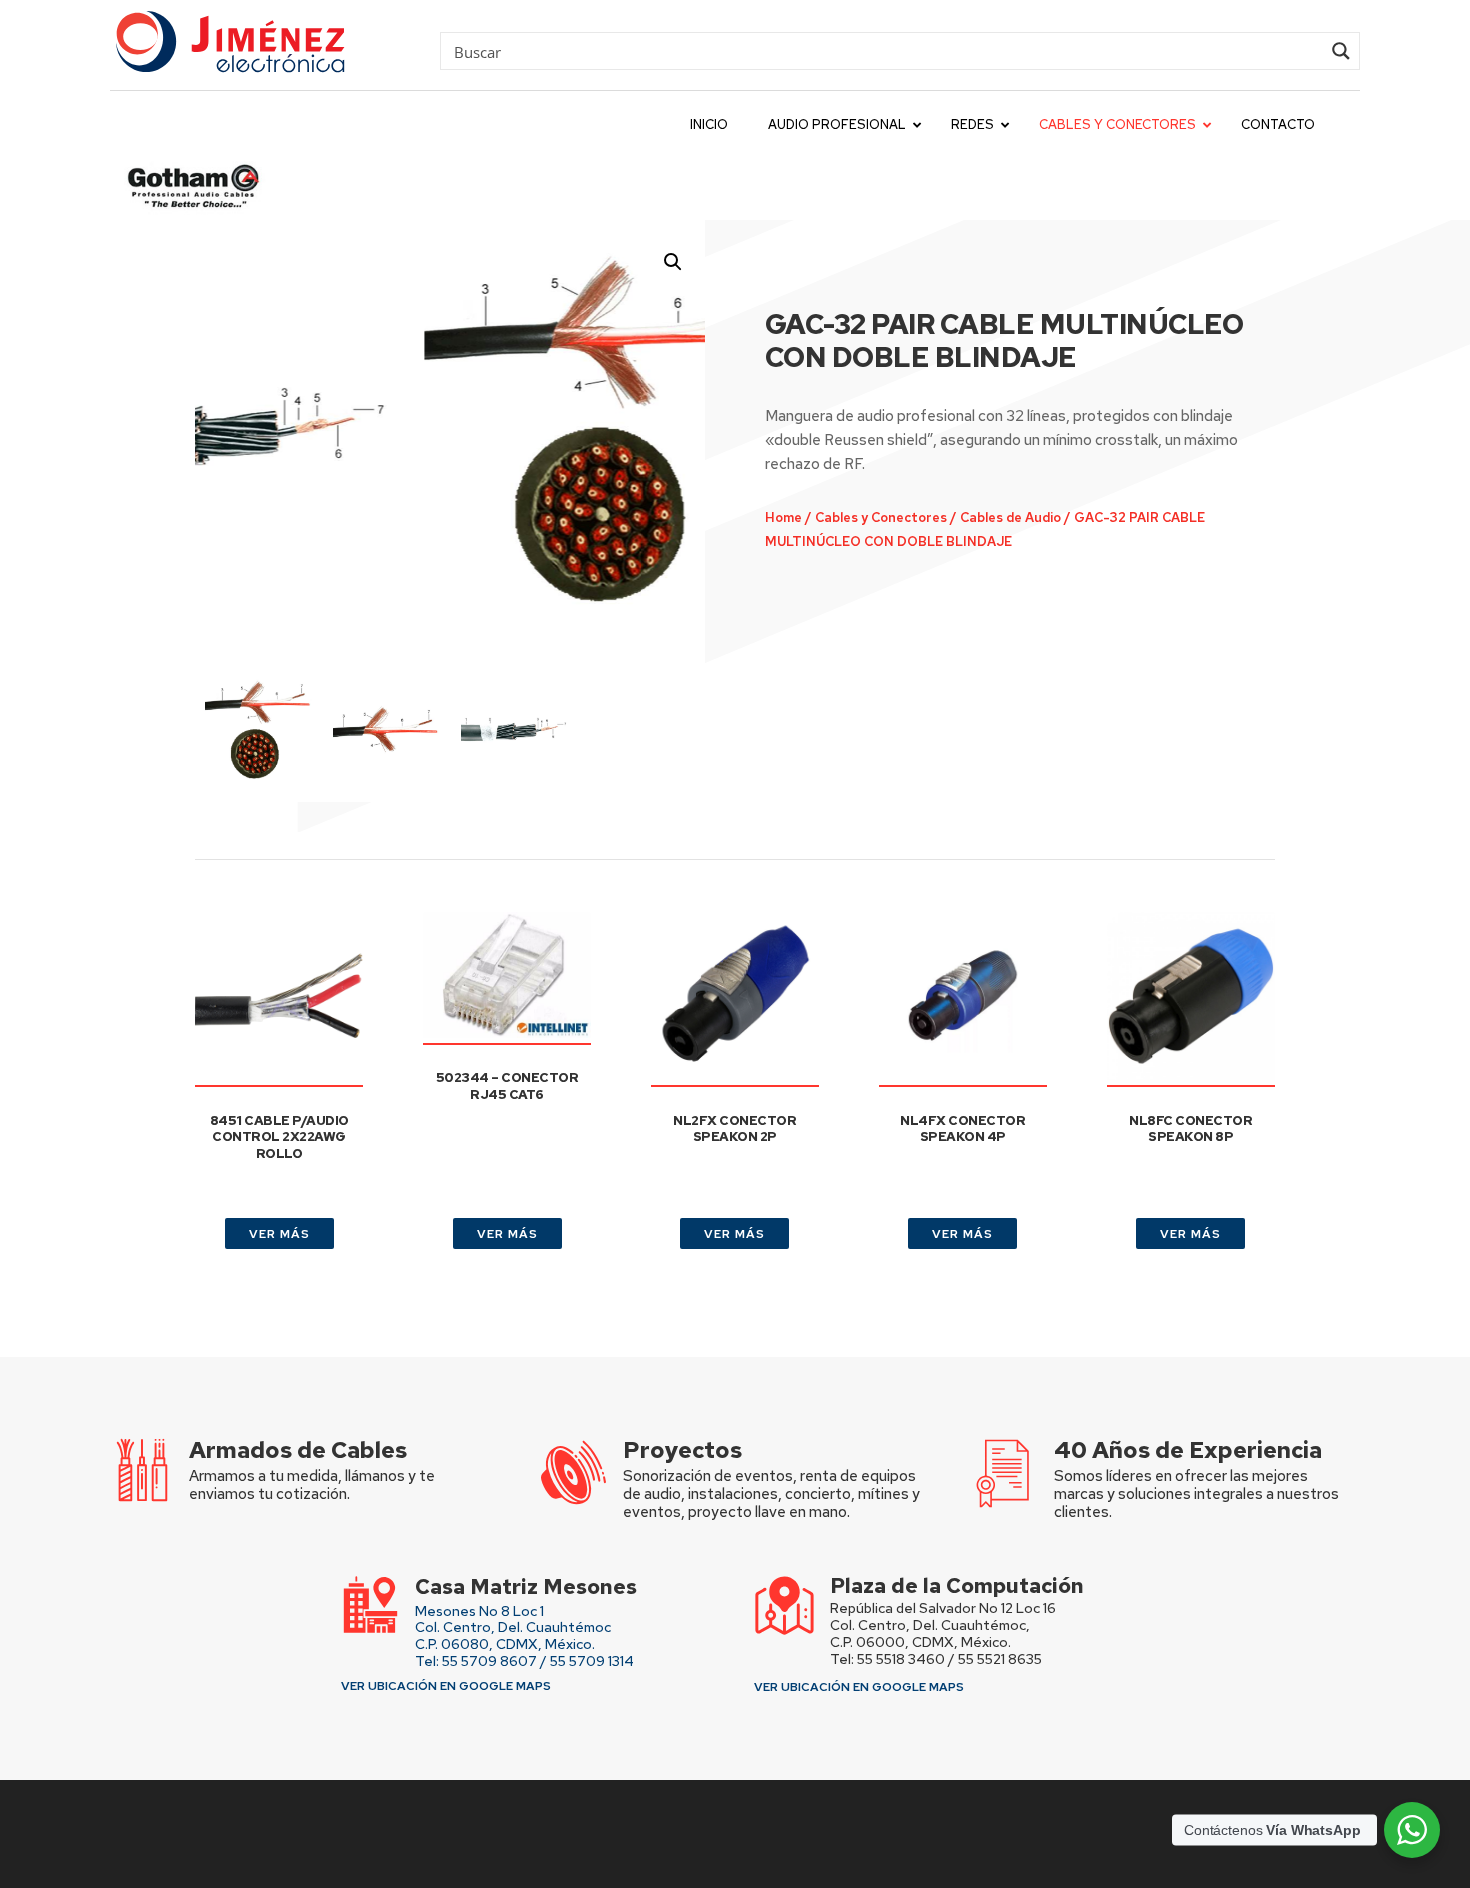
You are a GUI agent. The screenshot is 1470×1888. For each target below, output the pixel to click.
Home (783, 517)
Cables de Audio (1010, 517)
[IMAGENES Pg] (450, 430)
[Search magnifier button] (1341, 51)
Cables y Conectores (881, 517)
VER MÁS (279, 1234)
